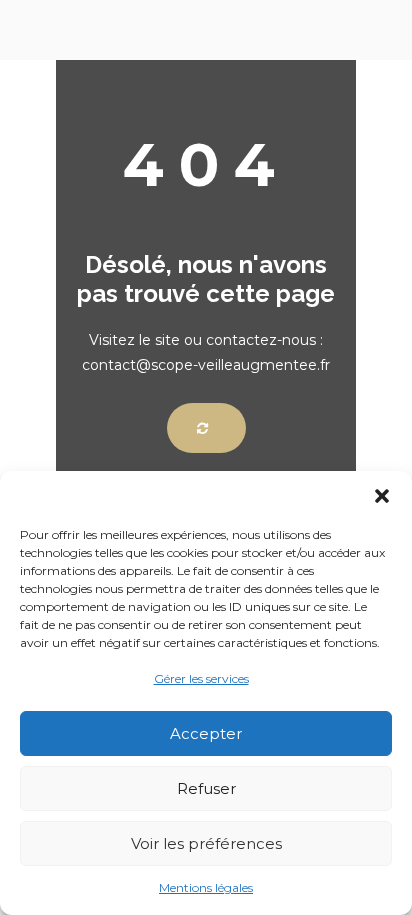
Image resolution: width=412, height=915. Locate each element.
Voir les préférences (206, 843)
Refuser (206, 788)
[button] (382, 496)
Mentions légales (206, 887)
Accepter (206, 733)
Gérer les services (201, 678)
